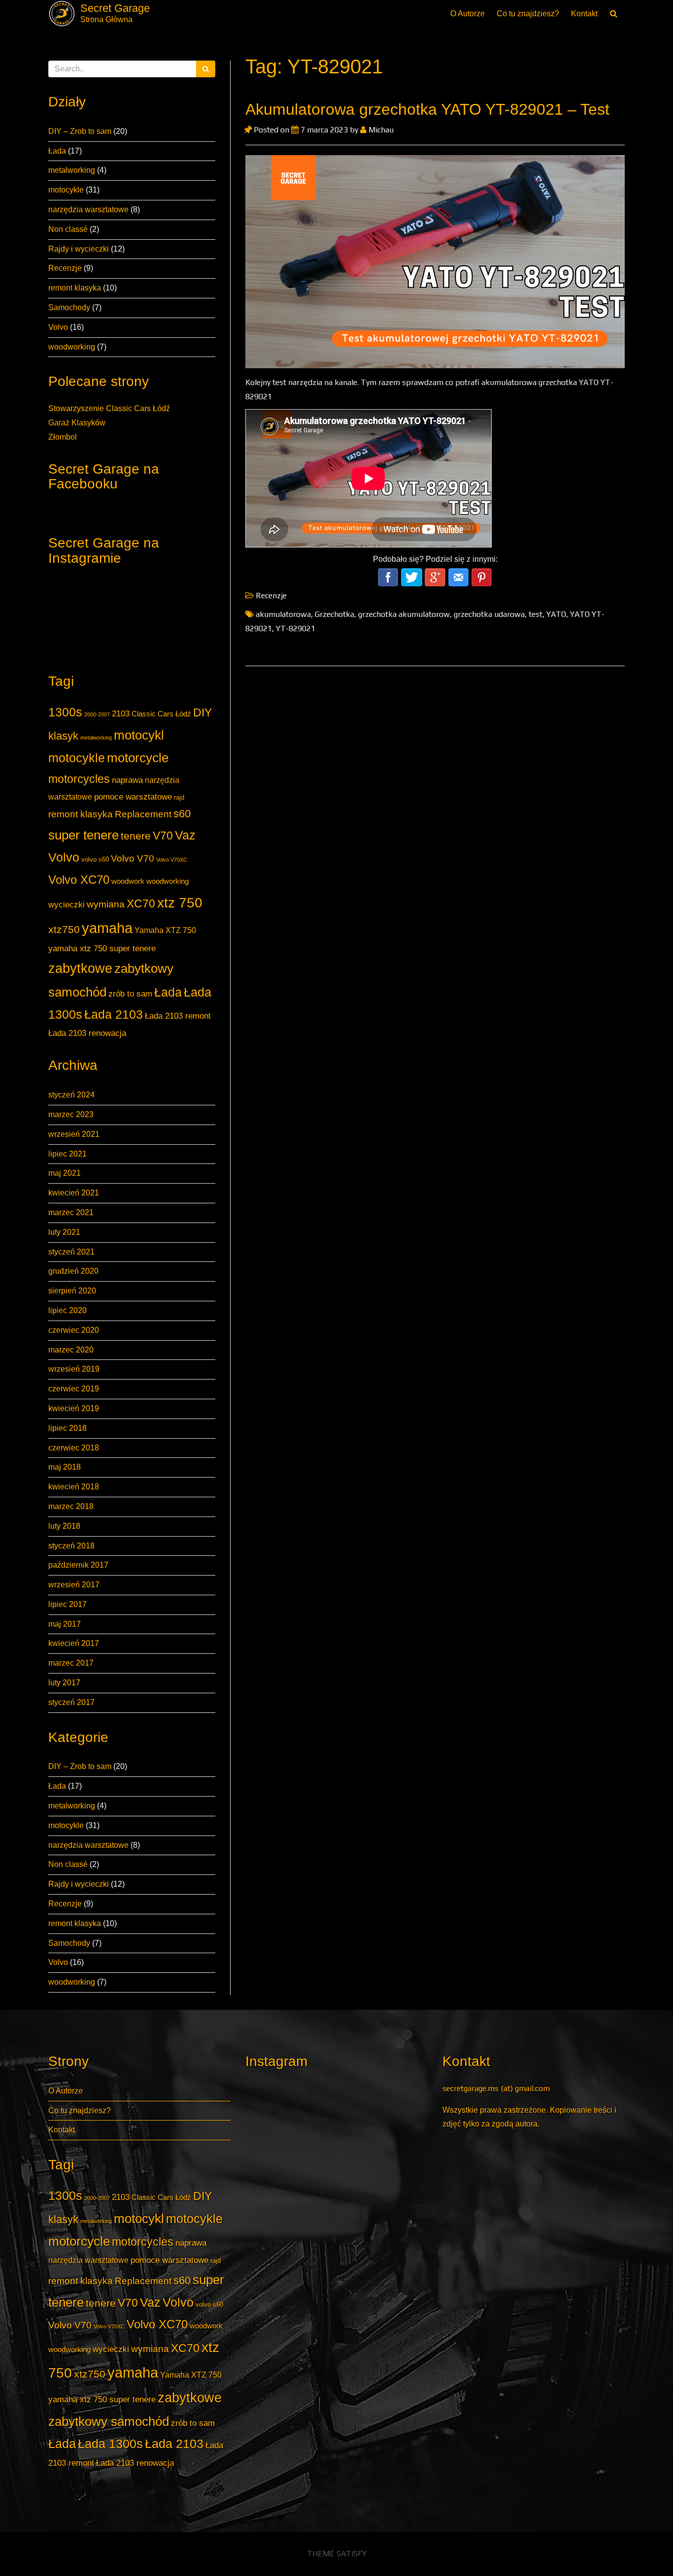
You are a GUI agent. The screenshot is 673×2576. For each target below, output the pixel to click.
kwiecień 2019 (74, 1408)
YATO (556, 614)
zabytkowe (80, 968)
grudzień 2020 (73, 1271)
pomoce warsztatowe (133, 797)
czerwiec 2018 (74, 1448)
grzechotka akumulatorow (404, 614)
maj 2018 (65, 1467)
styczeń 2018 (71, 1546)
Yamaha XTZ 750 (165, 930)
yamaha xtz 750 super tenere (102, 948)
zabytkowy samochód (109, 2421)
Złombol (63, 437)
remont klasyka (75, 288)
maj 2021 (65, 1173)
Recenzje (65, 268)
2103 (121, 713)
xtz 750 (180, 902)
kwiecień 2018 (74, 1487)
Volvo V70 (133, 858)
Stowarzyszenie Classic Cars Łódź (109, 408)
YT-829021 (296, 628)
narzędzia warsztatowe (88, 209)
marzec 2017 (71, 1663)
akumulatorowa (283, 614)
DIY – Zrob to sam (80, 131)
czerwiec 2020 (74, 1330)
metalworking (72, 170)
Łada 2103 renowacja (87, 1033)
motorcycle (138, 758)
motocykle (66, 190)
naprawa (127, 780)
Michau (380, 130)
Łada (57, 151)
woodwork (128, 881)
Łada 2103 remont (178, 1016)
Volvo (58, 327)
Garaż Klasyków (77, 423)
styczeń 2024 (71, 1095)
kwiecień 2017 (74, 1643)
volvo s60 (95, 859)
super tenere (84, 835)
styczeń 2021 (71, 1252)
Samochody (69, 307)
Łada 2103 (114, 1014)
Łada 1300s (110, 2444)
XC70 (141, 903)
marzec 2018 (71, 1506)
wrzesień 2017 (74, 1585)
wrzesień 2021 (74, 1134)
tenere (136, 836)
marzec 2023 (71, 1114)
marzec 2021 (71, 1212)
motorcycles (79, 779)
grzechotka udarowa (489, 614)
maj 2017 (65, 1624)
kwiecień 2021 (74, 1193)
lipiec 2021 (67, 1154)
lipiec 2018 (67, 1428)
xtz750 (64, 929)
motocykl (139, 735)
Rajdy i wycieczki (79, 249)
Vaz (185, 835)
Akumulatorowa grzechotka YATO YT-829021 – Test (427, 109)
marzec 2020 (71, 1350)
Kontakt (584, 14)
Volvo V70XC (172, 860)
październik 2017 (78, 1565)
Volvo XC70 (79, 880)
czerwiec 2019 (74, 1389)
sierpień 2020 (72, 1291)
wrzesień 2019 (74, 1369)
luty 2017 (64, 1683)
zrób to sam (130, 994)
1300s (65, 712)
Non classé (68, 229)
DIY (202, 712)
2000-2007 (97, 714)
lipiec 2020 (67, 1310)
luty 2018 (64, 1526)
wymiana (106, 904)
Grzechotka (335, 614)
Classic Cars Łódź (161, 714)
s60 (182, 814)
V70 (163, 836)
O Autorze (468, 14)
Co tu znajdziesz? (528, 14)
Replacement (143, 814)
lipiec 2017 (67, 1604)
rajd (179, 797)
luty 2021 (64, 1232)
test (536, 614)
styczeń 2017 (71, 1702)
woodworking (72, 347)
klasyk (63, 736)
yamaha (107, 928)
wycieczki (67, 904)
